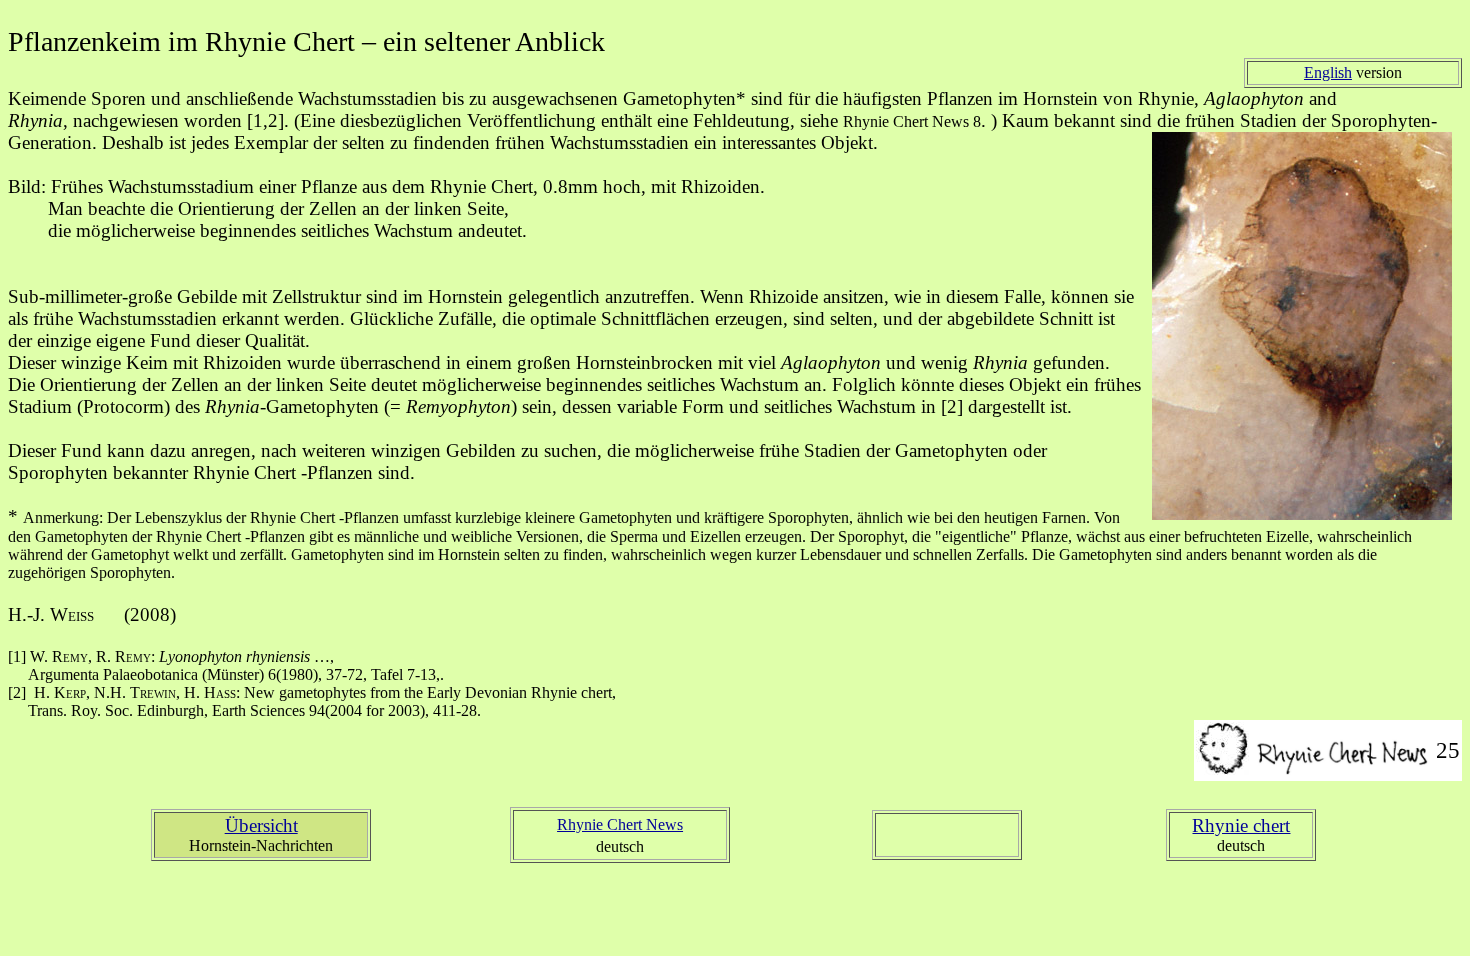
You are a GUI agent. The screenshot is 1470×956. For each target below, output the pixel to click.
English (1328, 72)
